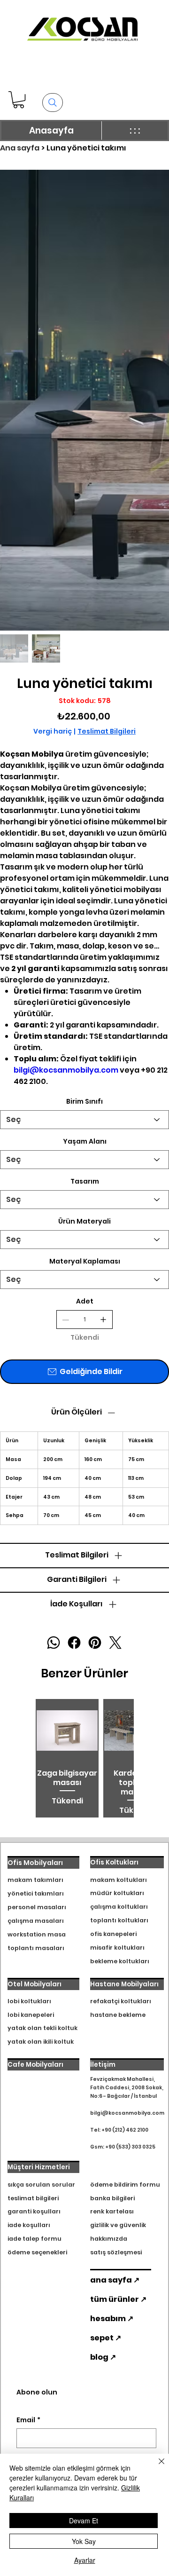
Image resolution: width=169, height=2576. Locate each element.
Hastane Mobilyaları (124, 1984)
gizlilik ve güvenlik (118, 2225)
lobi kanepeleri (31, 2015)
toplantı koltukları (119, 1920)
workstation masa (37, 1934)
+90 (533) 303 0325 (130, 2147)
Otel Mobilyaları (35, 1984)
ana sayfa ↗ (115, 2280)
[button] (19, 100)
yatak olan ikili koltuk (41, 2042)
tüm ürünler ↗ (118, 2299)
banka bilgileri (112, 2198)
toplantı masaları (36, 1948)
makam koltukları (119, 1880)
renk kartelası (112, 2211)
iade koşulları (29, 2225)
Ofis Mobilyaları (35, 1863)
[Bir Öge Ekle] (103, 1320)
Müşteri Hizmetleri (39, 2167)
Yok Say (84, 2541)
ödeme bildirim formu (125, 2185)
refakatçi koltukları (121, 2001)
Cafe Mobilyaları (35, 2065)
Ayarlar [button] (85, 2560)
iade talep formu (35, 2239)
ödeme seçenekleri (37, 2252)
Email (28, 2420)
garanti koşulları (34, 2211)
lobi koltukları (29, 2001)
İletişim (103, 2065)
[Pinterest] (95, 1643)
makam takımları (35, 1880)
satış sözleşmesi (116, 2252)
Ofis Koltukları (114, 1862)
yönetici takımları (36, 1893)
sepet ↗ (106, 2338)
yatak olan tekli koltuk (42, 2028)
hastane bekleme (118, 2015)
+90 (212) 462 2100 (125, 2130)
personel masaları (37, 1907)
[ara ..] (53, 103)
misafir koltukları (117, 1948)
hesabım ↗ (112, 2319)
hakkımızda (109, 2239)
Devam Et (84, 2521)
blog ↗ (103, 2357)
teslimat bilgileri (33, 2198)
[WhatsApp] (54, 1643)
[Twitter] (115, 1643)
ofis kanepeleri (113, 1934)
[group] (84, 1758)
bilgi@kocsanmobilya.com (66, 1070)
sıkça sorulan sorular (41, 2185)
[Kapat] (156, 2467)
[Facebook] (74, 1643)
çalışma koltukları (119, 1907)
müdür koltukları (117, 1893)
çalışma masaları (36, 1921)
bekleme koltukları (120, 1961)
